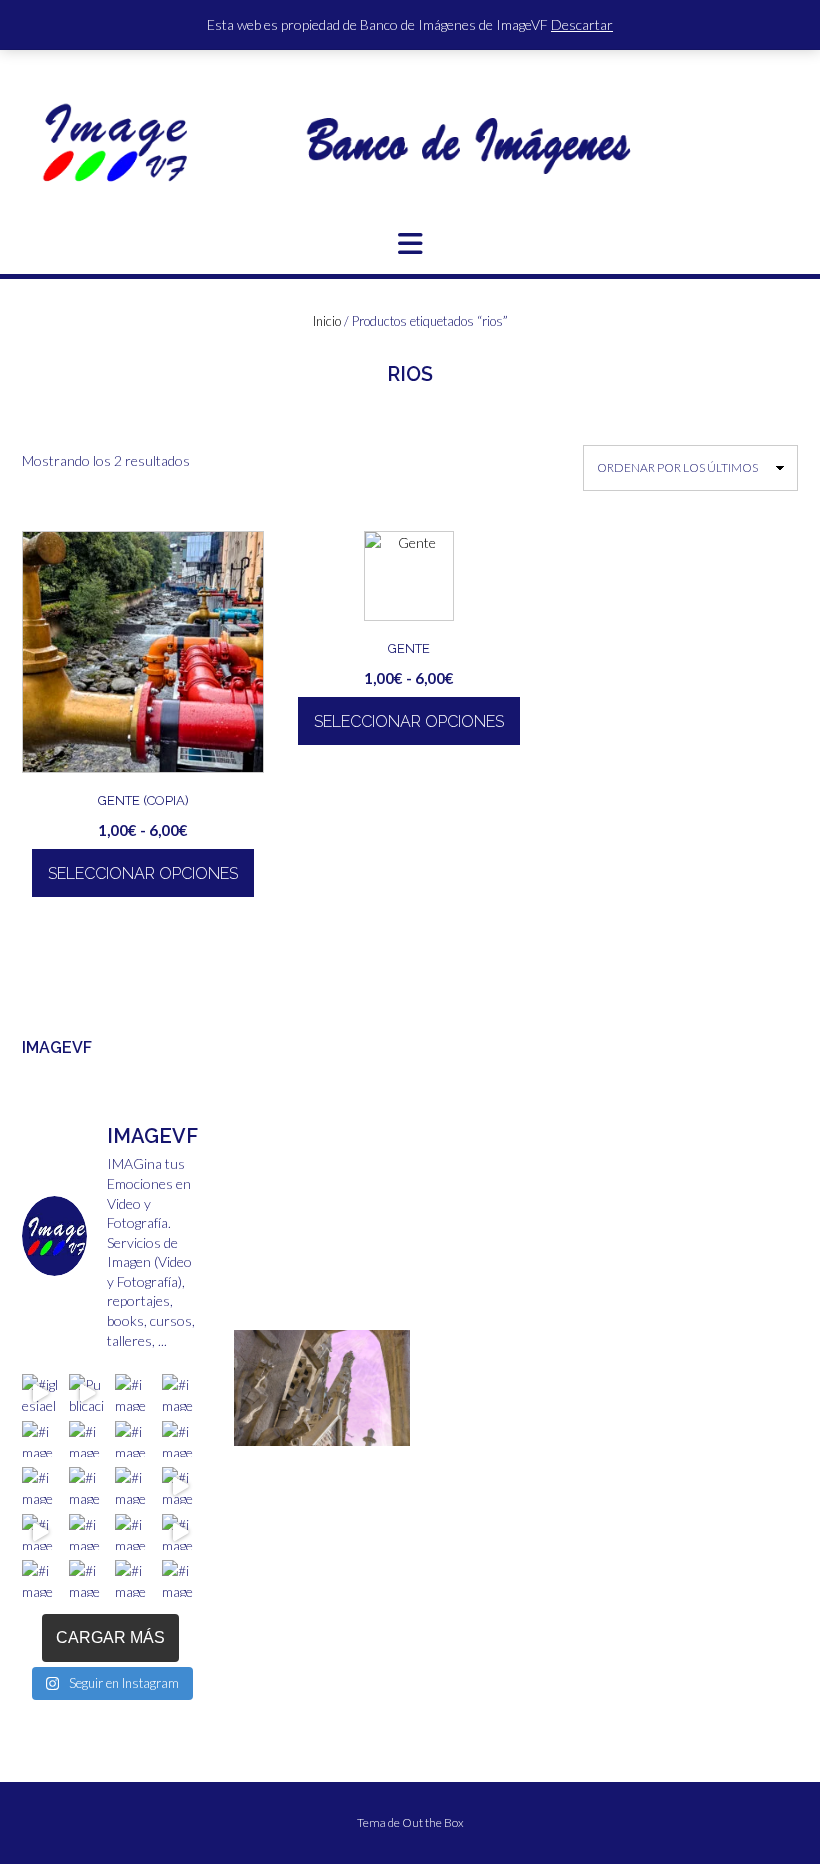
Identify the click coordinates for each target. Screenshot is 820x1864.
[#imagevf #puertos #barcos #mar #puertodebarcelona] (133, 1578)
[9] (403, 1429)
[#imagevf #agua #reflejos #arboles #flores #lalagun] (87, 1532)
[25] (365, 1457)
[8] (384, 1429)
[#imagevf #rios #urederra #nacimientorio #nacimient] (87, 1439)
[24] (346, 1457)
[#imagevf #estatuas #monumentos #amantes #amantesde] (180, 1392)
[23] (327, 1457)
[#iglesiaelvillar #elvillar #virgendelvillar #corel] (40, 1392)
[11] (270, 1443)
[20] (270, 1457)
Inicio (327, 321)
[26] (384, 1457)
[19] (251, 1457)
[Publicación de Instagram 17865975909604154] (87, 1392)
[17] (384, 1443)
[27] (403, 1457)
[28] (251, 1471)
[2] (270, 1429)
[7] (365, 1429)
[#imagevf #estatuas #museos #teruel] (133, 1392)
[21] (289, 1457)
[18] (403, 1443)
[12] (289, 1443)
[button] (410, 244)
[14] (327, 1443)
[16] (365, 1443)
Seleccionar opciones (143, 873)
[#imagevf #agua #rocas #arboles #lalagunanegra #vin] (133, 1485)
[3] (289, 1429)
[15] (346, 1443)
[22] (308, 1457)
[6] (346, 1429)
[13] (308, 1443)
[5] (327, 1429)
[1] (251, 1429)
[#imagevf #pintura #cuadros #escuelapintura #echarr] (40, 1485)
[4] (308, 1429)
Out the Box (433, 1822)
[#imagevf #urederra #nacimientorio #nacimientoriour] (40, 1578)
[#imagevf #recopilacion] (180, 1485)
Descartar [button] (582, 24)
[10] (251, 1443)
